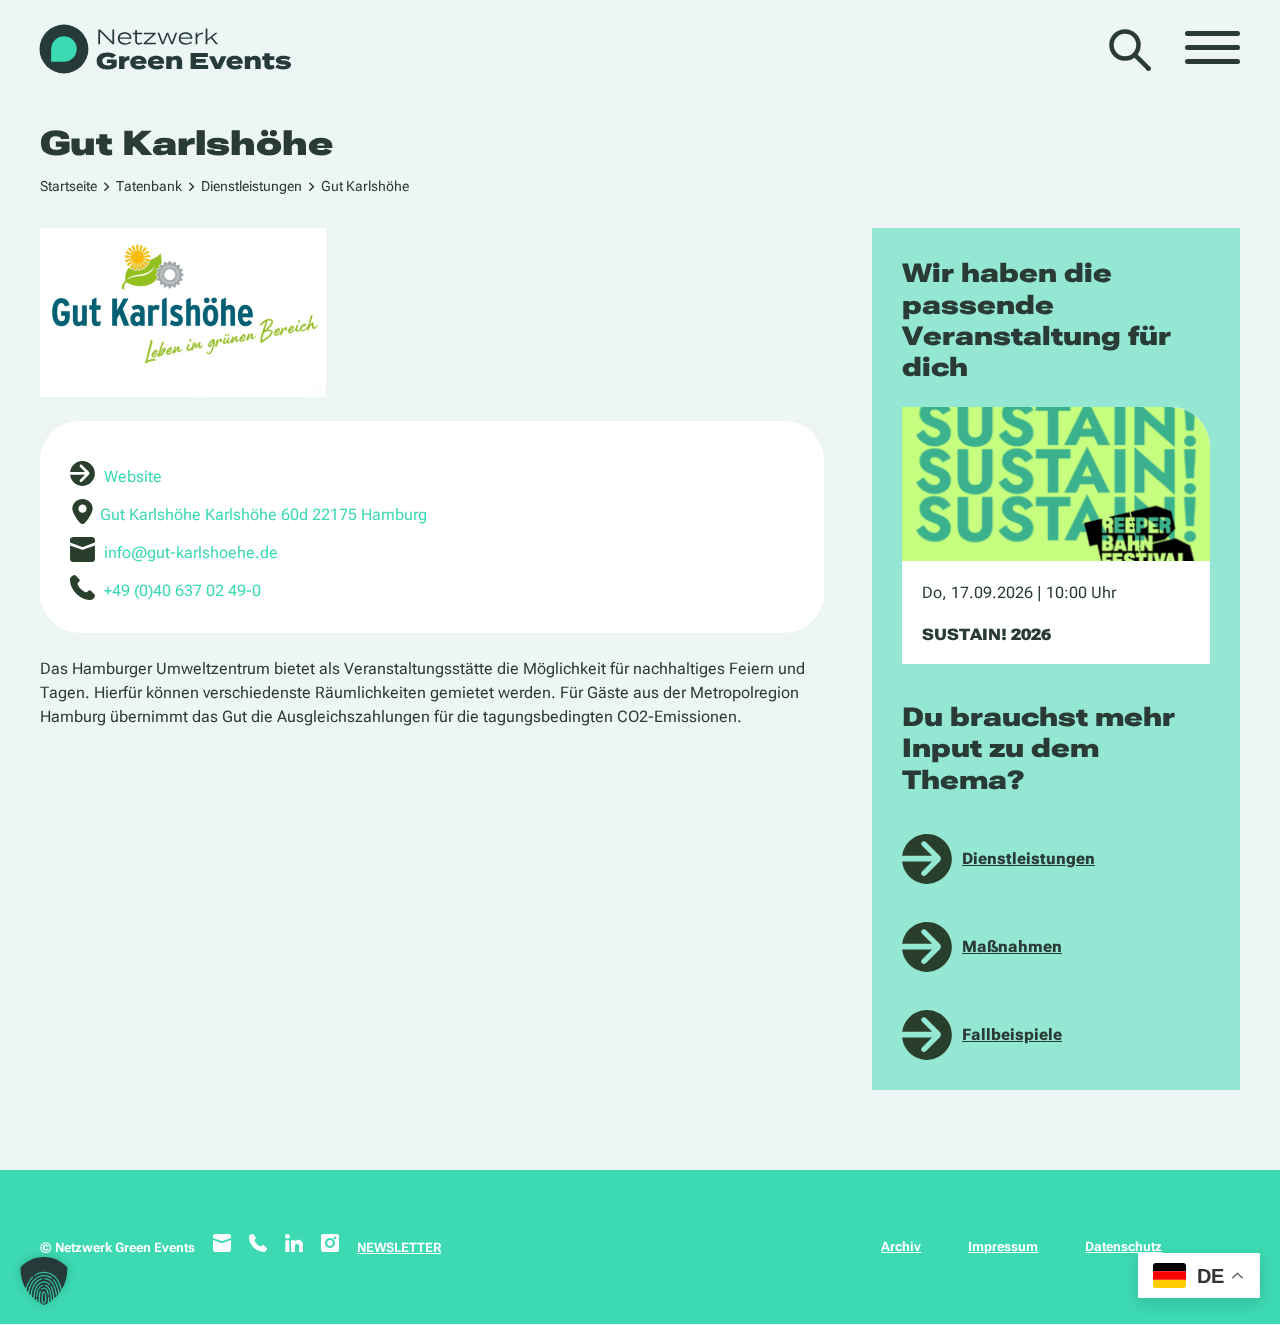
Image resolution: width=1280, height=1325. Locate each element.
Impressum (1003, 1246)
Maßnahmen (1012, 946)
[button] (44, 1281)
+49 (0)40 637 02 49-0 (182, 590)
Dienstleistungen (251, 186)
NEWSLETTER (399, 1247)
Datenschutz (1123, 1246)
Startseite (68, 186)
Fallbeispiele (1012, 1034)
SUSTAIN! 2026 (986, 634)
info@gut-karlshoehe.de (191, 552)
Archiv (901, 1246)
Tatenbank (149, 186)
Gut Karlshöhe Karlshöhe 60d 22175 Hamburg (263, 514)
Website (133, 476)
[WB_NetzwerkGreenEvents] (163, 50)
